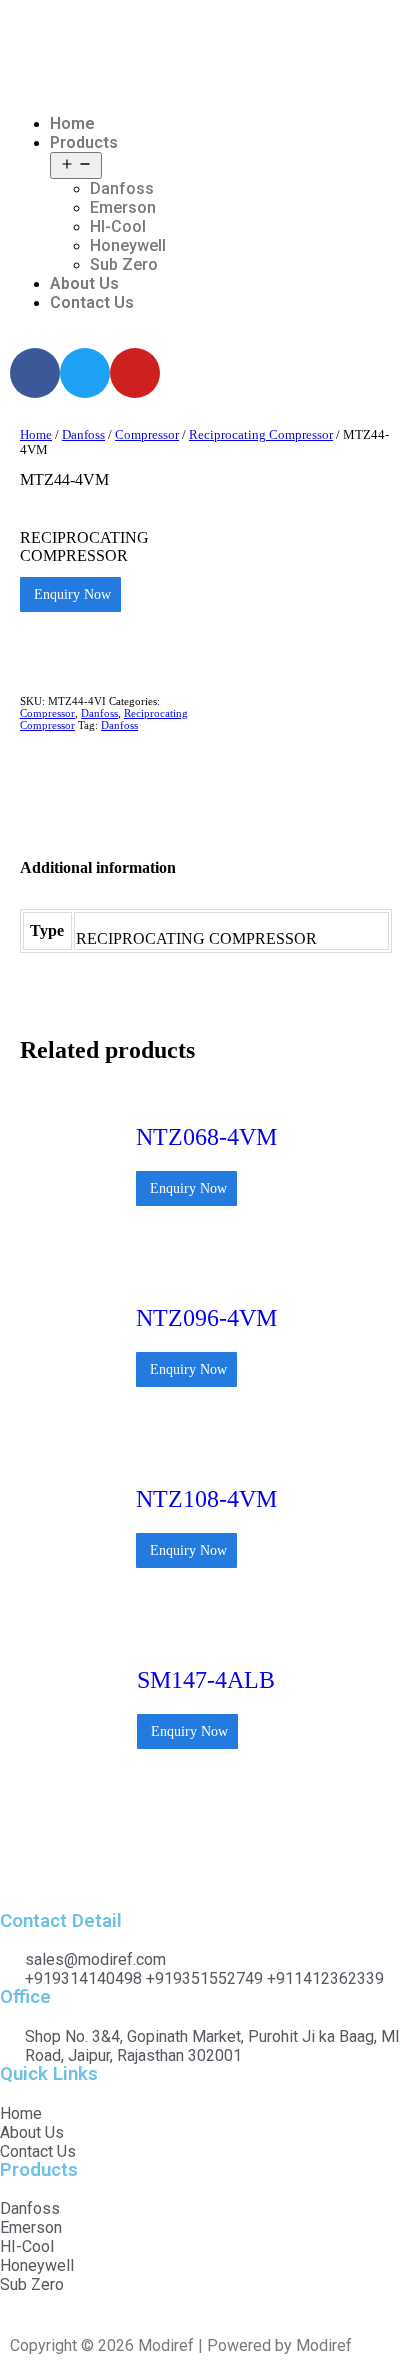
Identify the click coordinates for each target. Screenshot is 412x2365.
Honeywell (128, 245)
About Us (84, 283)
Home (72, 123)
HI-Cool (118, 226)
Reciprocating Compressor (261, 435)
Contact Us (92, 302)
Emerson (123, 207)
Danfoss (122, 188)
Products (84, 142)
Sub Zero (124, 264)
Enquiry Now (70, 594)
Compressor (147, 435)
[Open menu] (76, 165)
